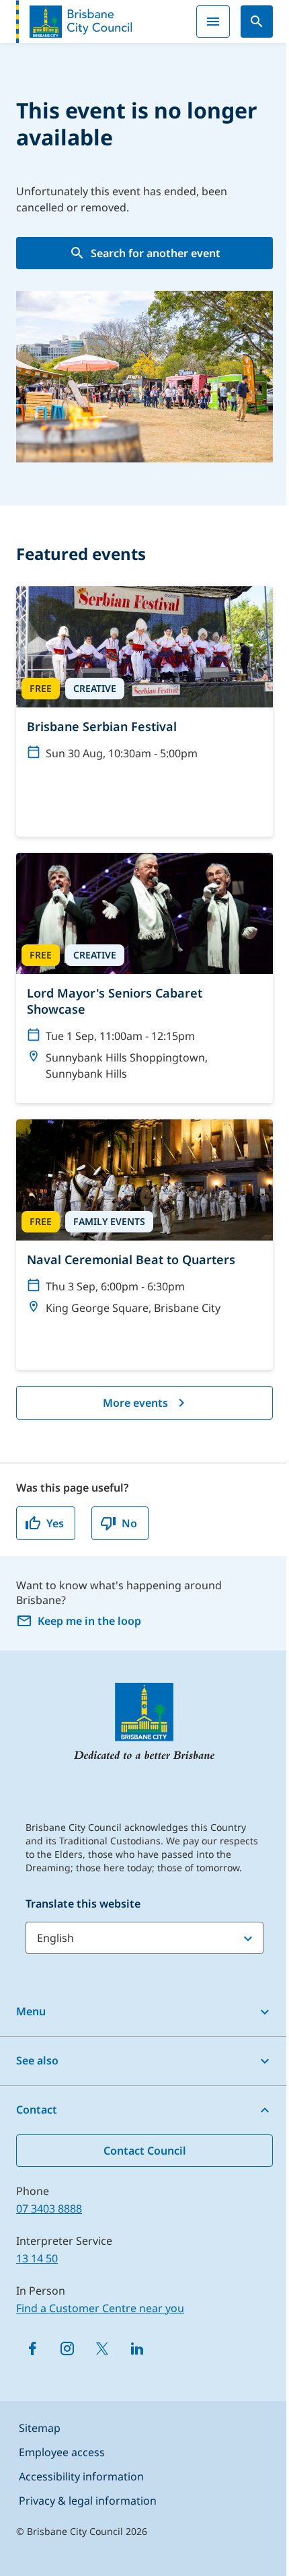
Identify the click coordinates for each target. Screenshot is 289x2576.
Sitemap (40, 2428)
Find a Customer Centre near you (100, 2308)
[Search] (257, 22)
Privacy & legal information (88, 2501)
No (129, 1523)
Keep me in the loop (89, 1621)
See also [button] (37, 2060)
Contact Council (145, 2151)
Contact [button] (37, 2110)
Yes (55, 1523)
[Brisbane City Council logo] (74, 22)
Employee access (62, 2452)
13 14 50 (37, 2258)
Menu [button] (31, 2011)
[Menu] (213, 22)
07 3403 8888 (49, 2208)
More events (135, 1403)
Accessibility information (81, 2476)
